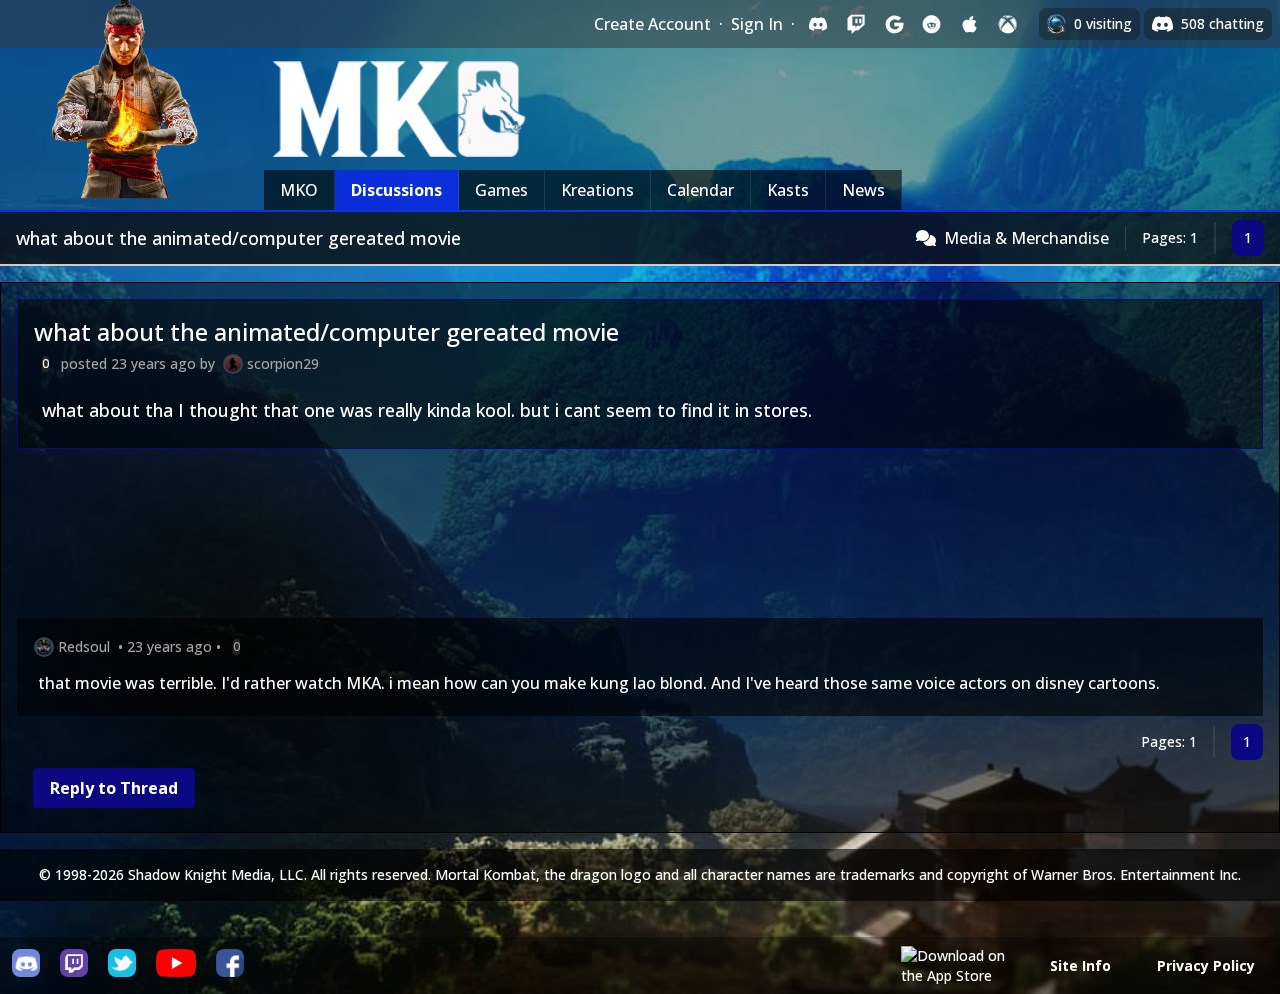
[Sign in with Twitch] (856, 24)
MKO (299, 190)
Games (501, 190)
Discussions (396, 190)
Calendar (700, 190)
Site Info (1080, 965)
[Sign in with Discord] (818, 24)
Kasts (788, 190)
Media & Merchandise (1026, 238)
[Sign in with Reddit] (932, 24)
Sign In (757, 24)
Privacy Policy (1206, 965)
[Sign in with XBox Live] (1008, 24)
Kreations (597, 190)
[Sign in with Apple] (970, 24)
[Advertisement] (617, 537)
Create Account (652, 24)
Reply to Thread (114, 788)
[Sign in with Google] (894, 24)
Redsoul (84, 646)
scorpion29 (283, 363)
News (863, 190)
